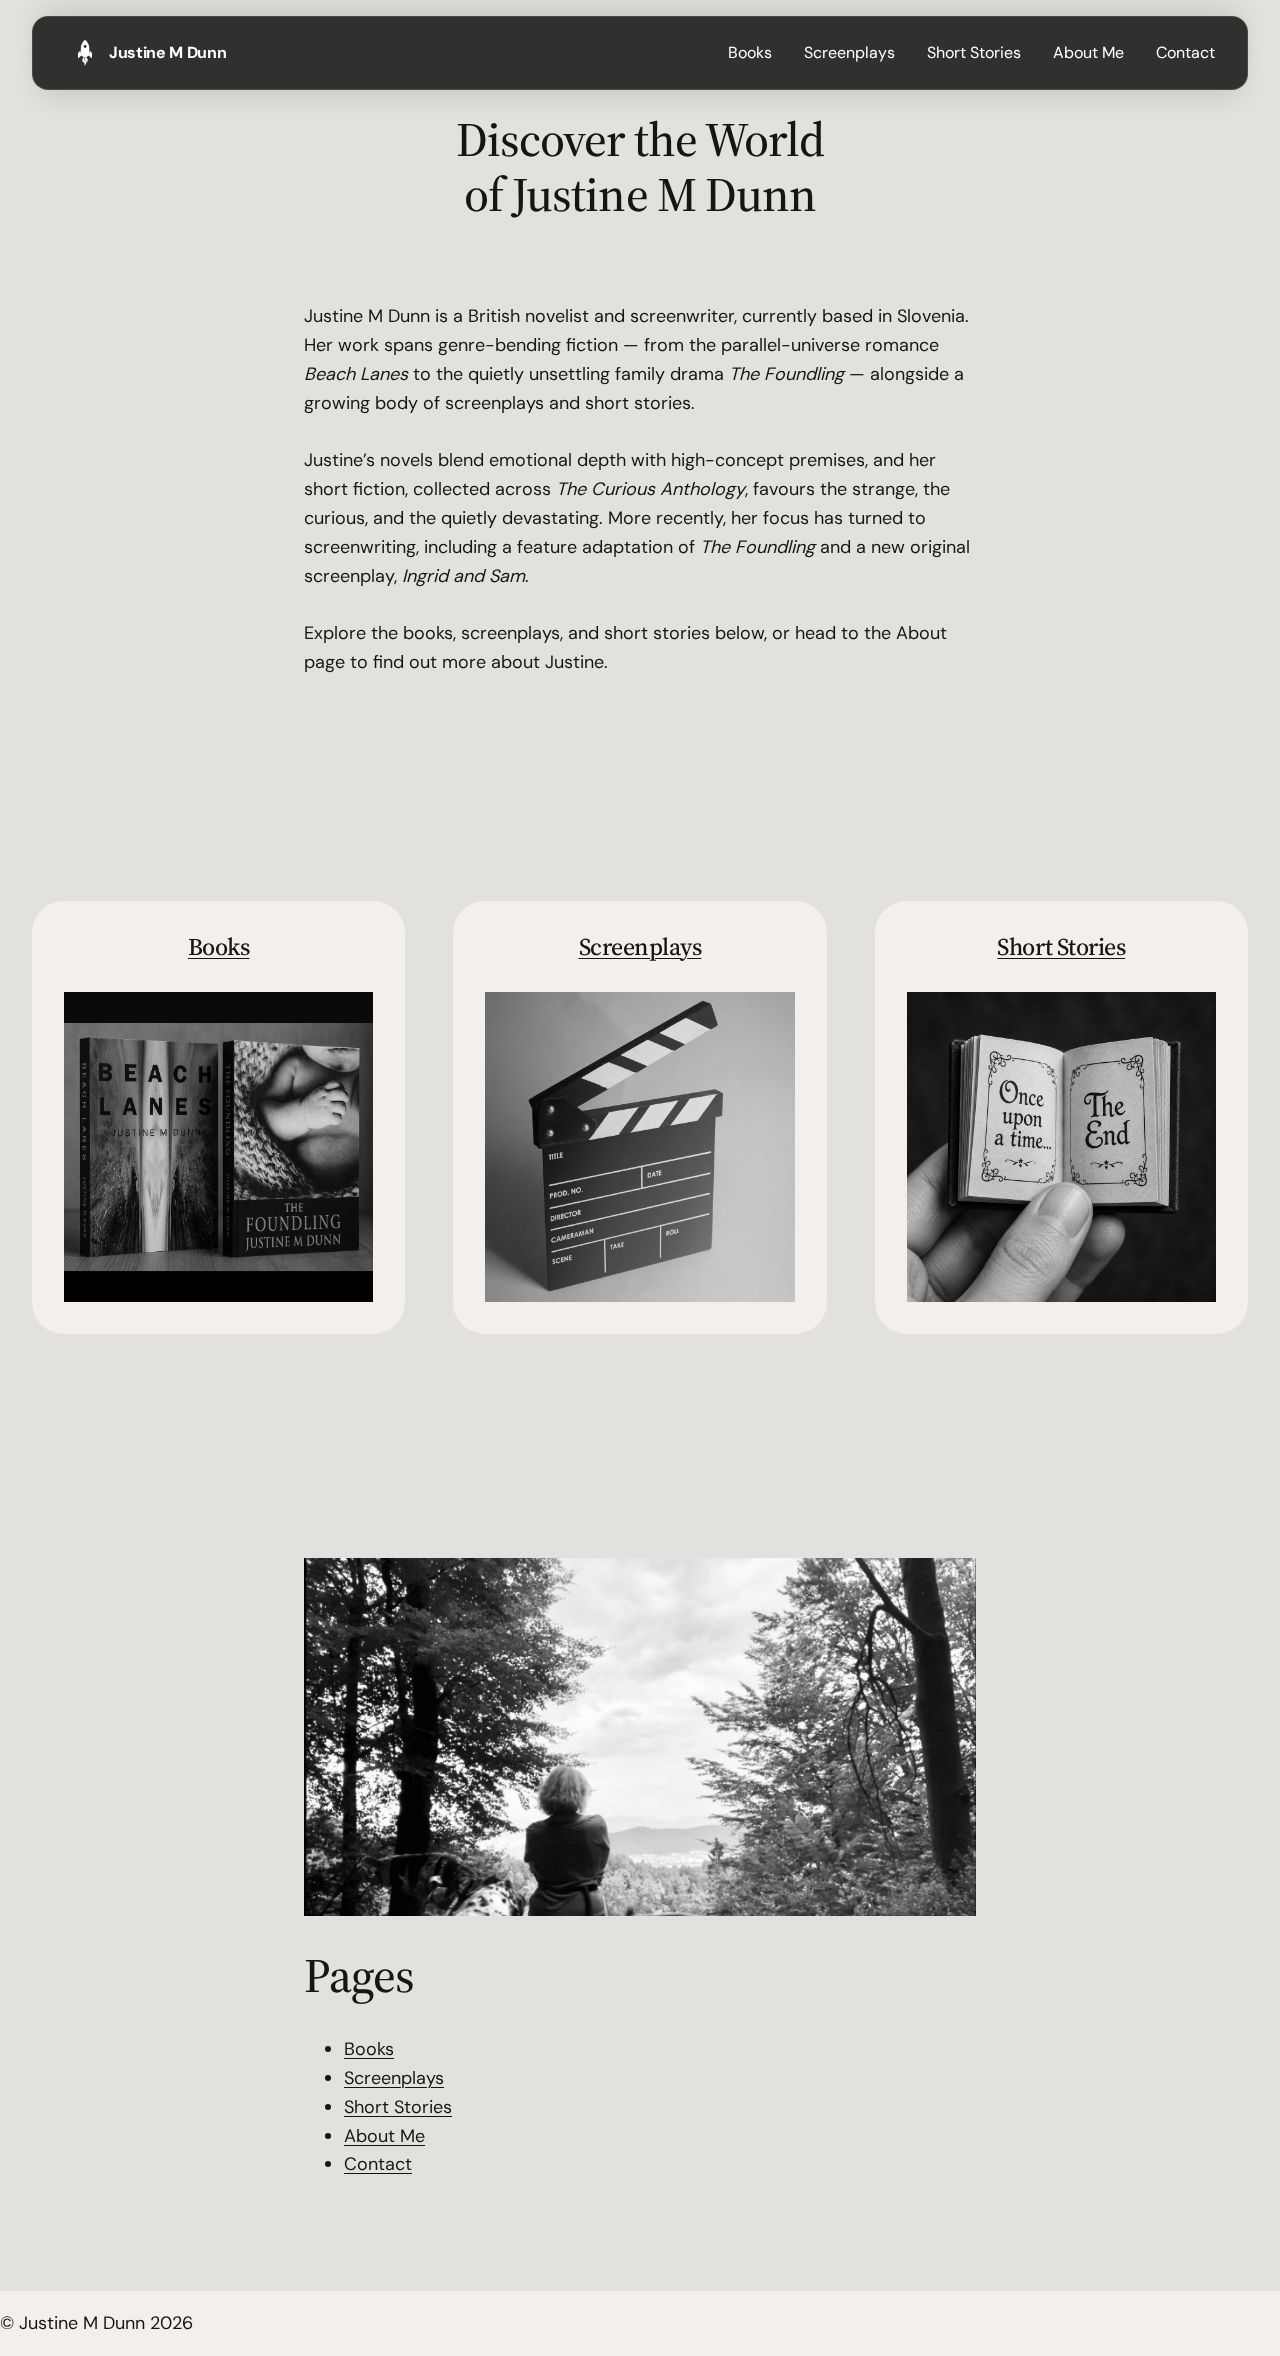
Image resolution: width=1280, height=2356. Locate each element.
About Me (384, 2136)
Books (219, 946)
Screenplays (640, 946)
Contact (378, 2164)
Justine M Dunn (168, 52)
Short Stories (1061, 946)
